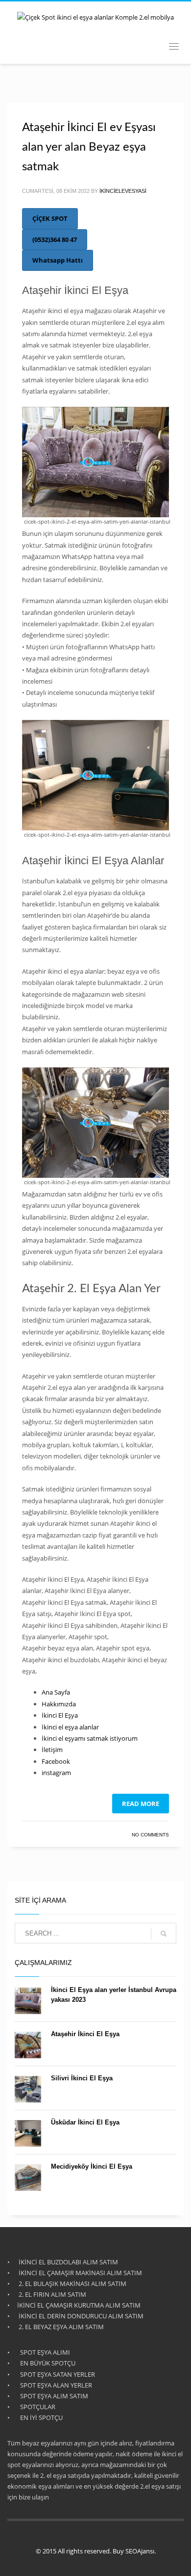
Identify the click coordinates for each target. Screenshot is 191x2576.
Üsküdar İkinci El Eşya (85, 2122)
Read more (141, 1804)
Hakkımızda (59, 1704)
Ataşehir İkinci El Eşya (85, 2034)
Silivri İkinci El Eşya (82, 2078)
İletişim (52, 1750)
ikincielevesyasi (123, 191)
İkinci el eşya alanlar (70, 1727)
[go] (164, 1934)
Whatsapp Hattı (58, 260)
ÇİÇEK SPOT (50, 218)
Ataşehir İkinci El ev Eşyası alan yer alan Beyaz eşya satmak (89, 147)
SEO (131, 2551)
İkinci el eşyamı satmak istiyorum (90, 1738)
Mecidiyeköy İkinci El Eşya (92, 2166)
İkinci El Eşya (60, 1715)
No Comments (150, 1835)
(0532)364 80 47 (55, 239)
